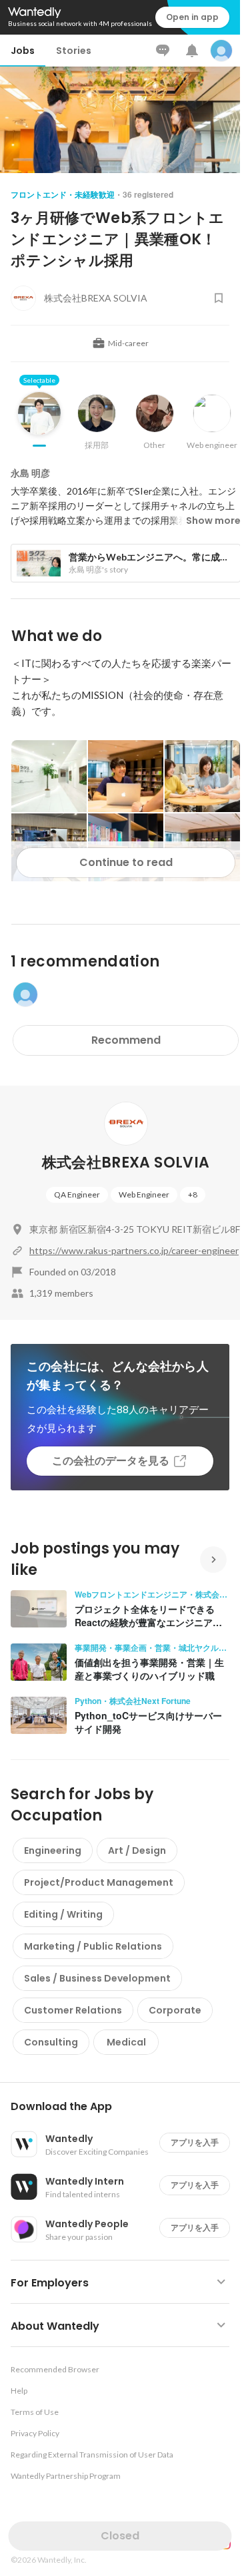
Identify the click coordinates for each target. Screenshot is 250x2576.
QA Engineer (77, 1194)
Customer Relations (73, 2010)
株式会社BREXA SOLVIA (126, 1163)
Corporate (175, 2010)
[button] (125, 2107)
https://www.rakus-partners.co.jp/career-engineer (134, 1250)
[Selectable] (39, 423)
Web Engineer (144, 1194)
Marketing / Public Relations (93, 1946)
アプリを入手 (195, 2142)
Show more (213, 521)
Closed (120, 2536)
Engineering (53, 1850)
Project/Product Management (99, 1882)
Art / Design (137, 1850)
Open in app (192, 17)
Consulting (51, 2042)
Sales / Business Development (97, 1978)
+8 (193, 1194)
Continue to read (126, 862)
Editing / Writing (63, 1914)
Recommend (126, 1040)
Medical (126, 2042)
